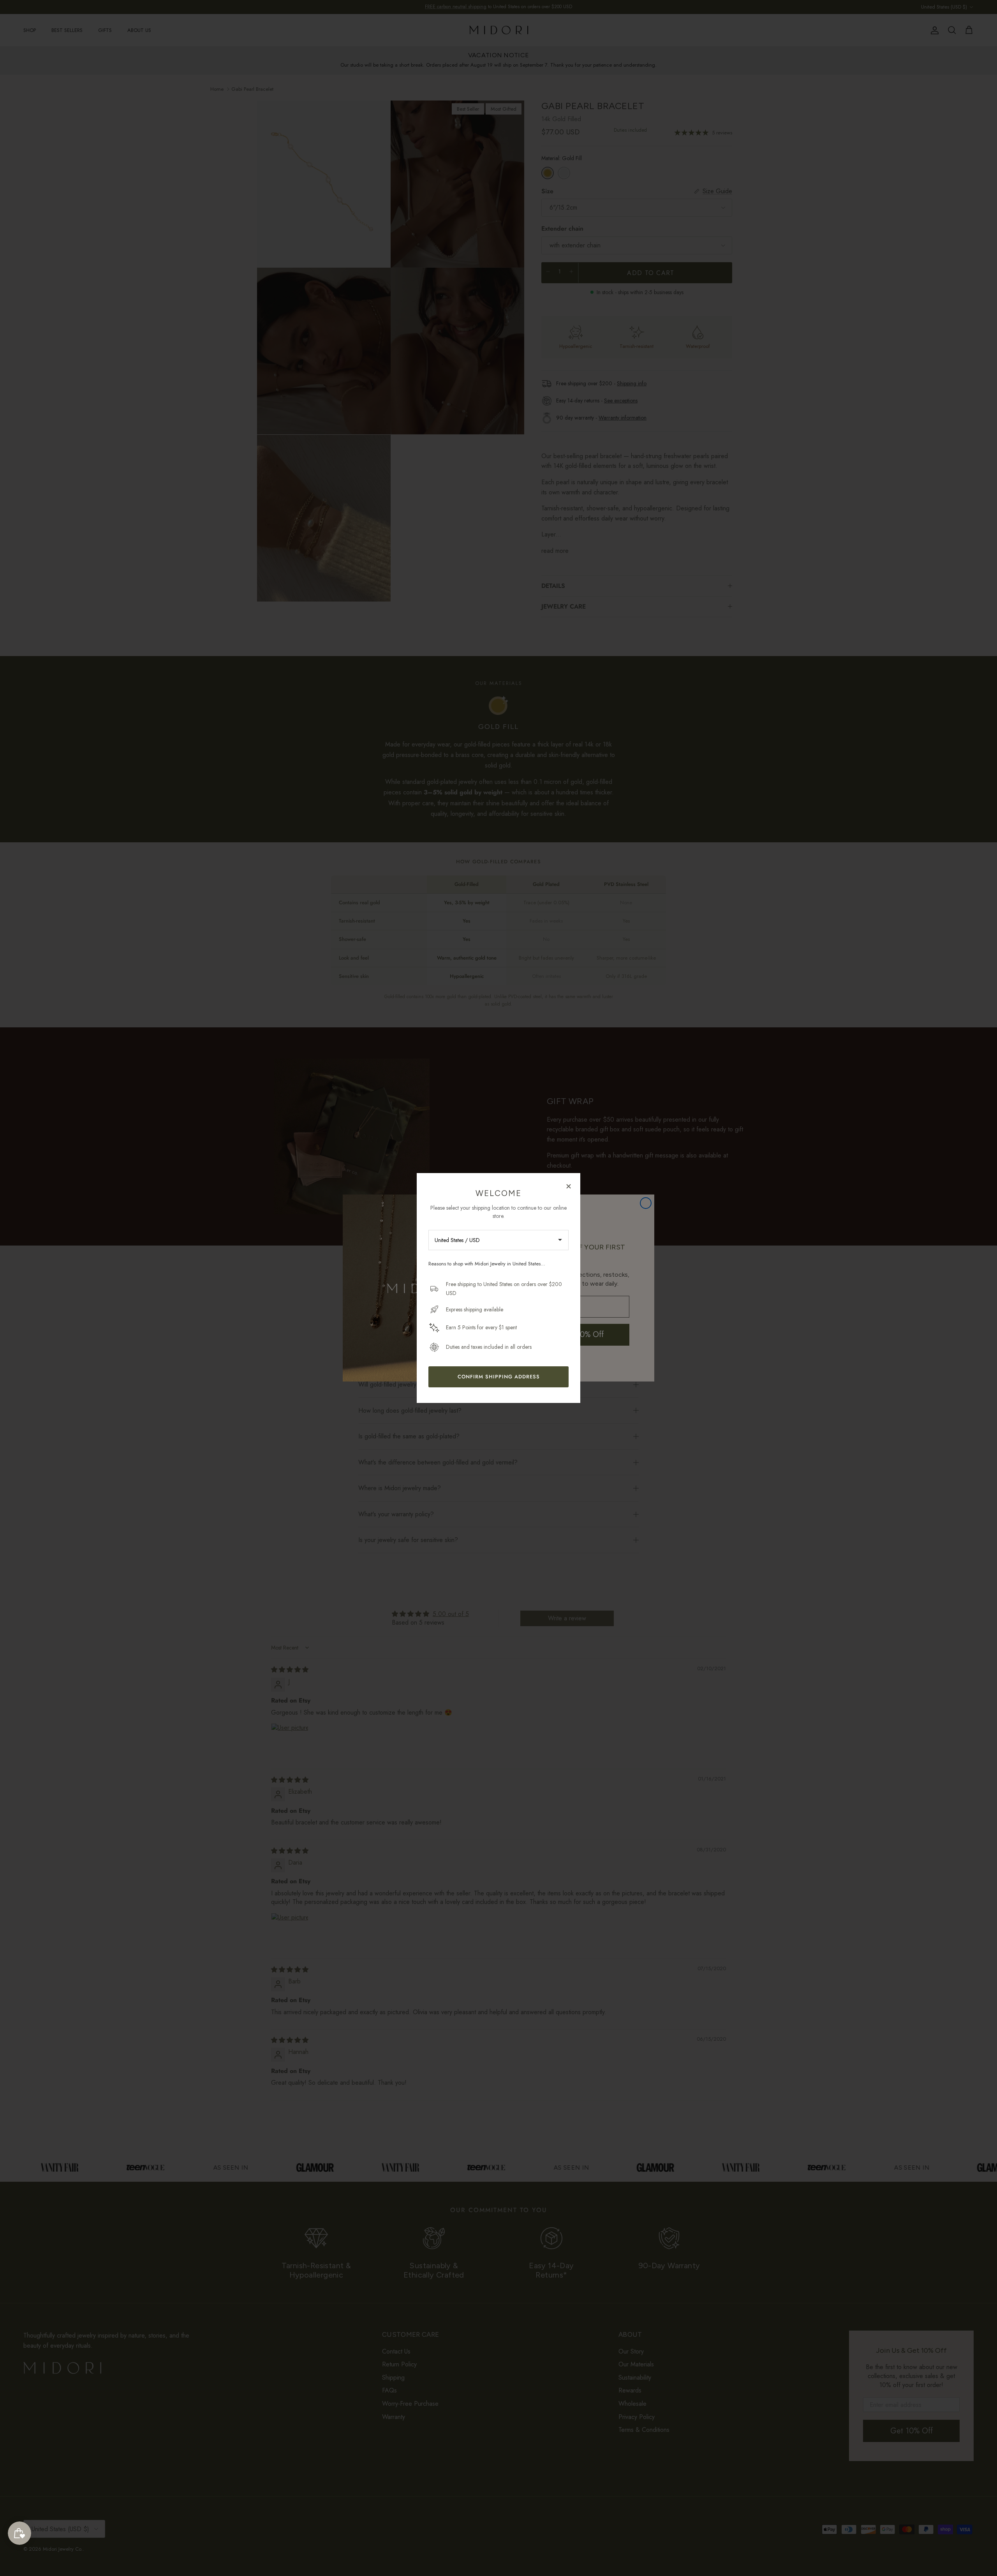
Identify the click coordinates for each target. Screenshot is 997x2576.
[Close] (569, 1186)
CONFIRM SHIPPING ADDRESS (499, 1377)
